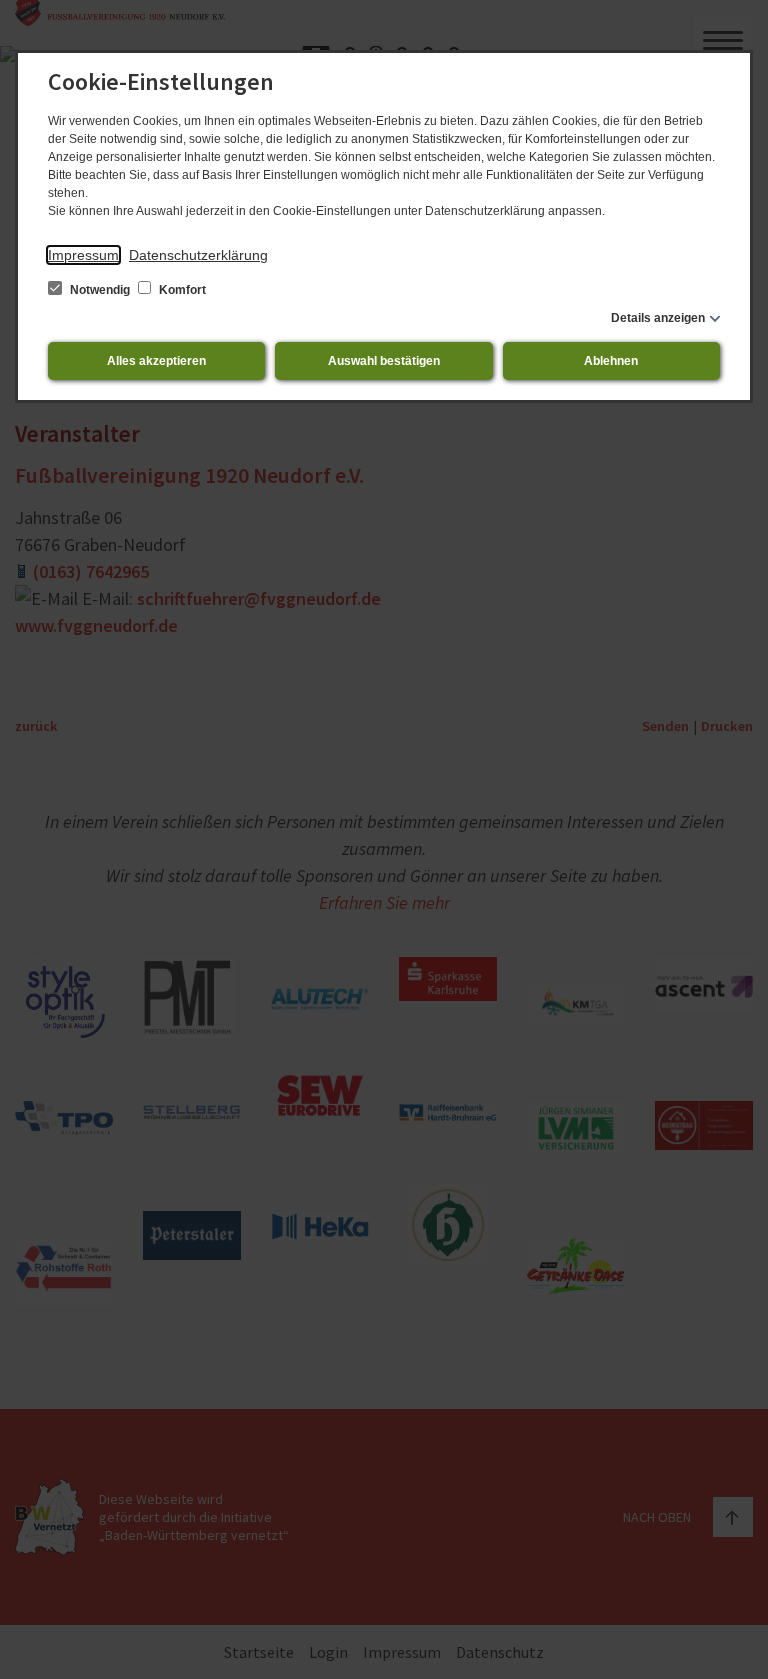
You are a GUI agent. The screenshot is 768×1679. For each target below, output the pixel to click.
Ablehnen (611, 361)
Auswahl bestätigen (384, 361)
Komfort (181, 290)
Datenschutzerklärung (198, 255)
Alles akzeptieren (156, 361)
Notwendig (100, 290)
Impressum (83, 255)
